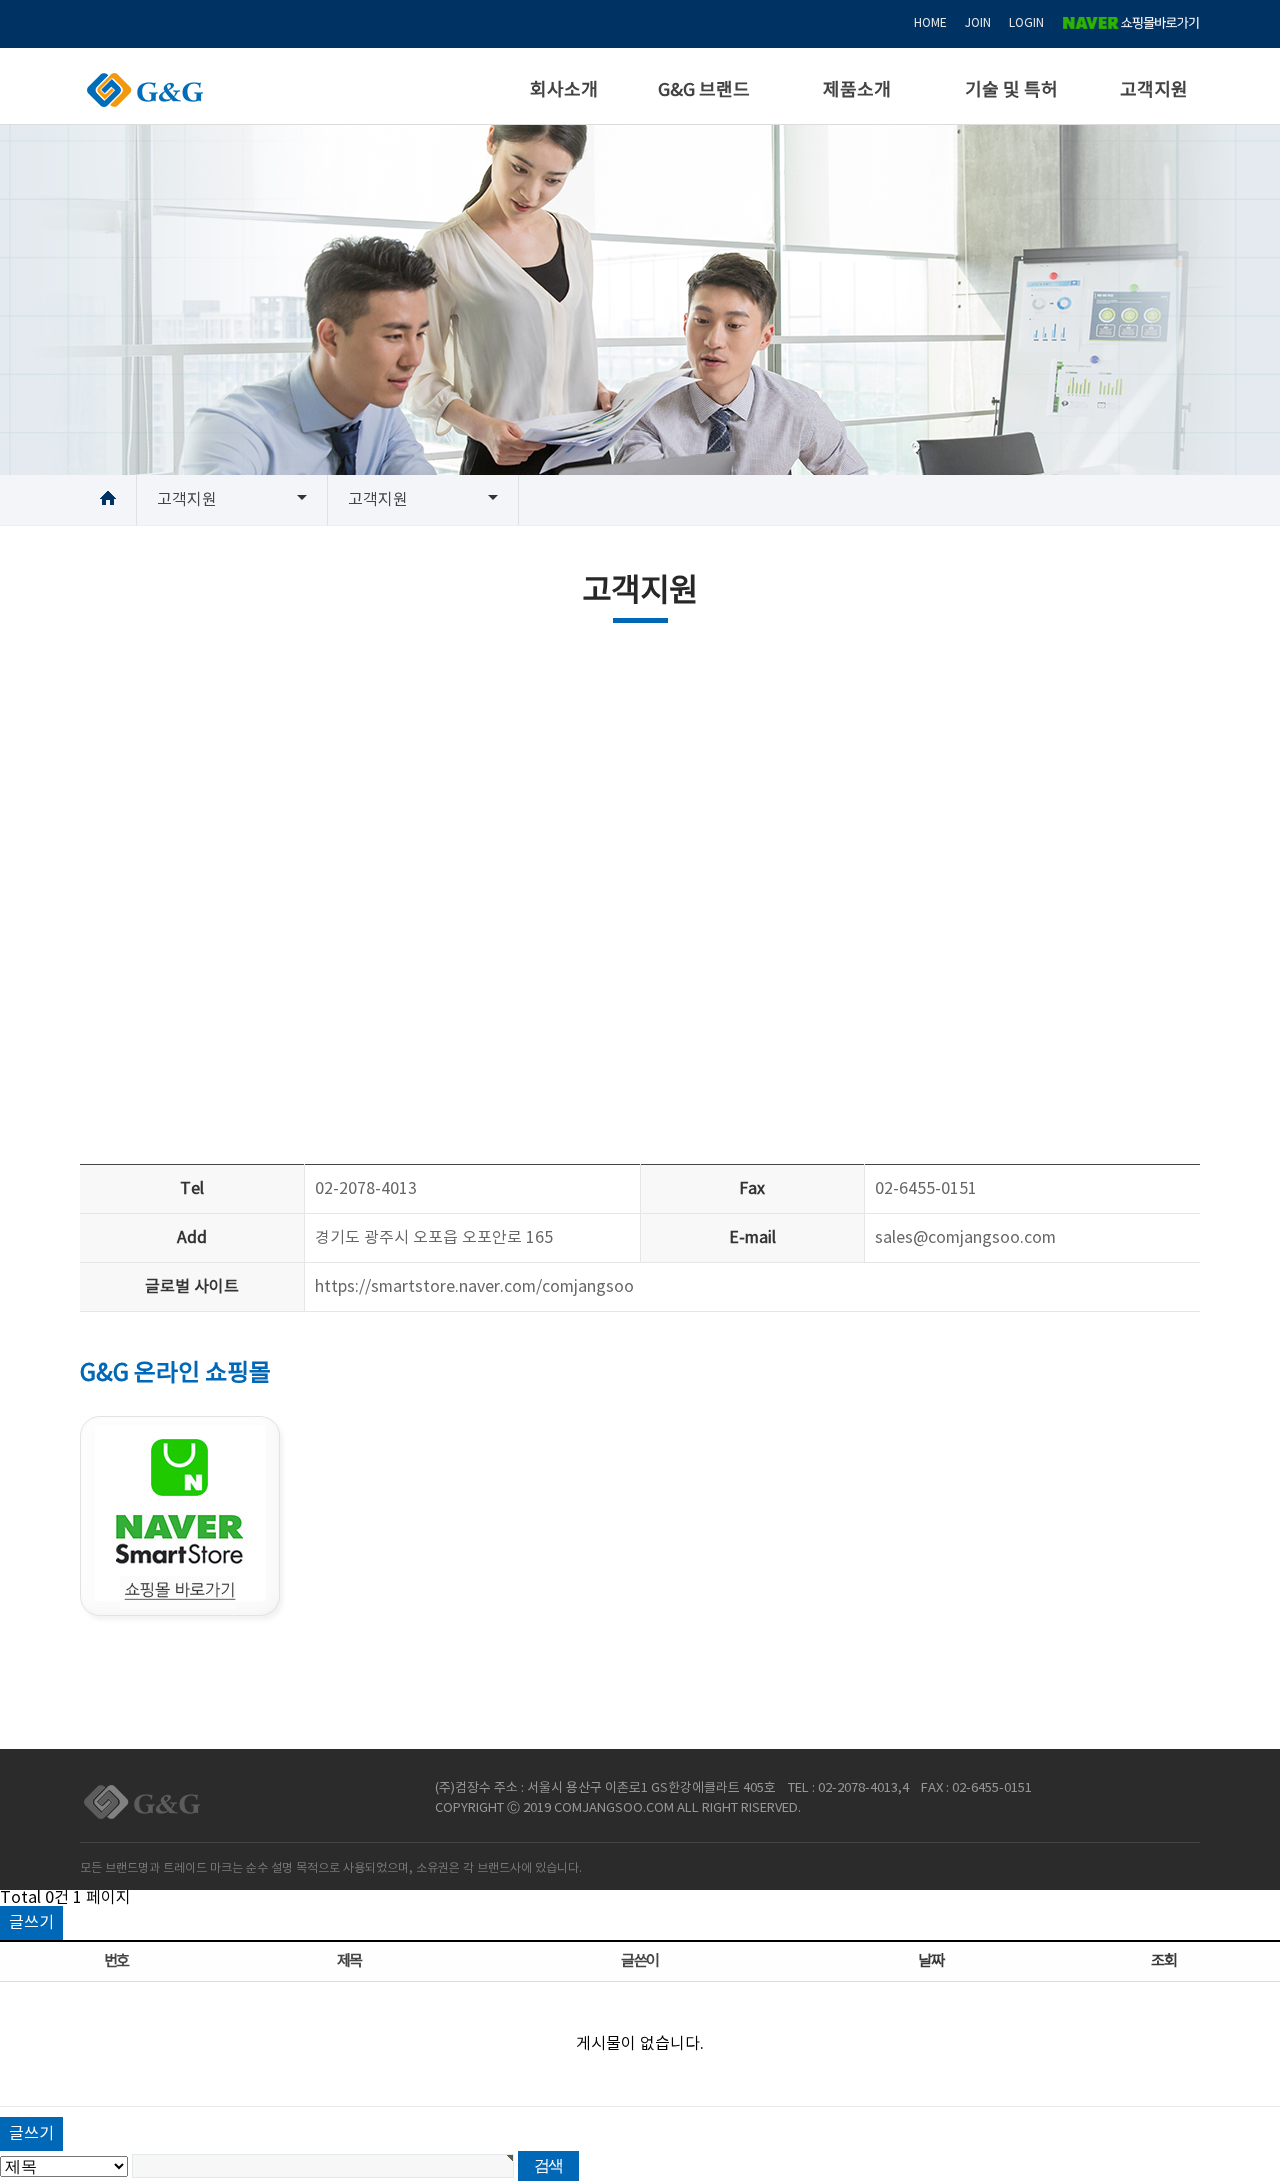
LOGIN (1026, 23)
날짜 (930, 1961)
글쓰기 (31, 1923)
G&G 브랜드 (704, 90)
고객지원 (1154, 90)
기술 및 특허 (1011, 90)
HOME (930, 23)
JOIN (978, 23)
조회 (1163, 1961)
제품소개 (857, 90)
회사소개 (564, 90)
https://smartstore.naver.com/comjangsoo (474, 1287)
